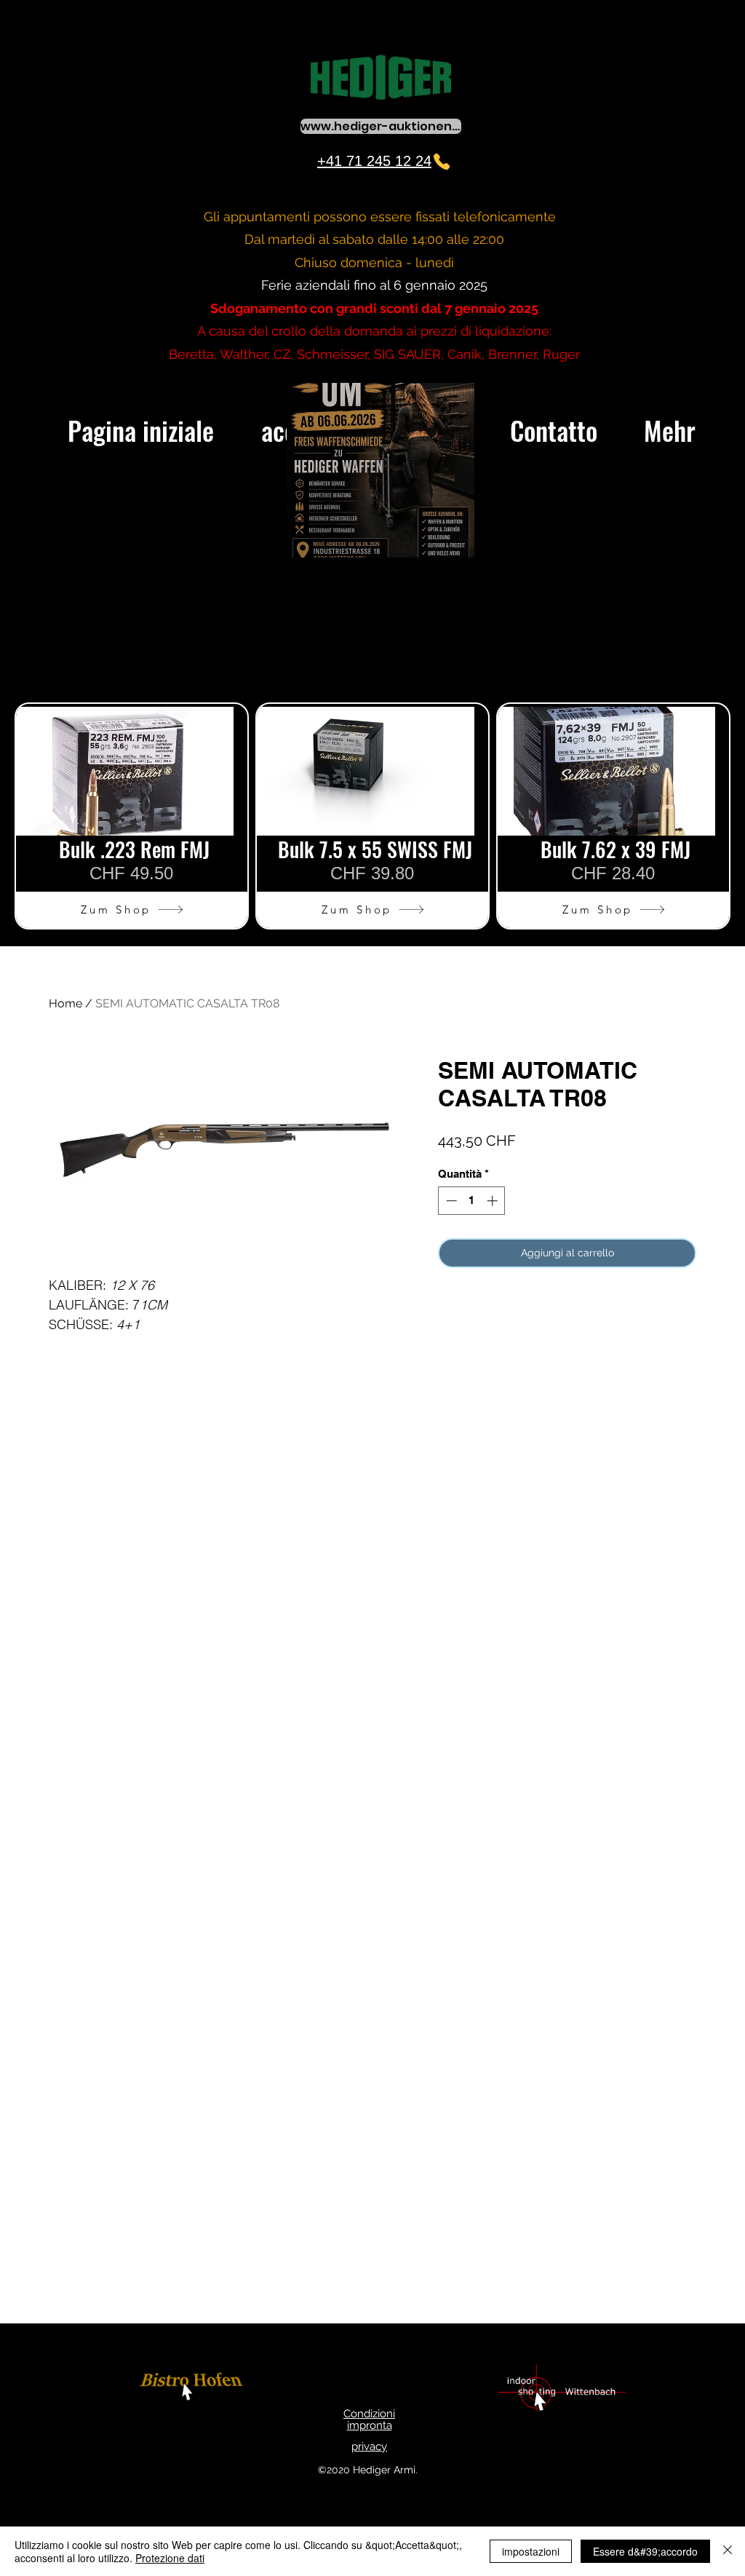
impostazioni (531, 2551)
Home (65, 1003)
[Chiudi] (728, 2551)
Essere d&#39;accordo (645, 2551)
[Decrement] (450, 1201)
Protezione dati (170, 2558)
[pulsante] (194, 2389)
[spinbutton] (472, 1201)
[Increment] (494, 1201)
